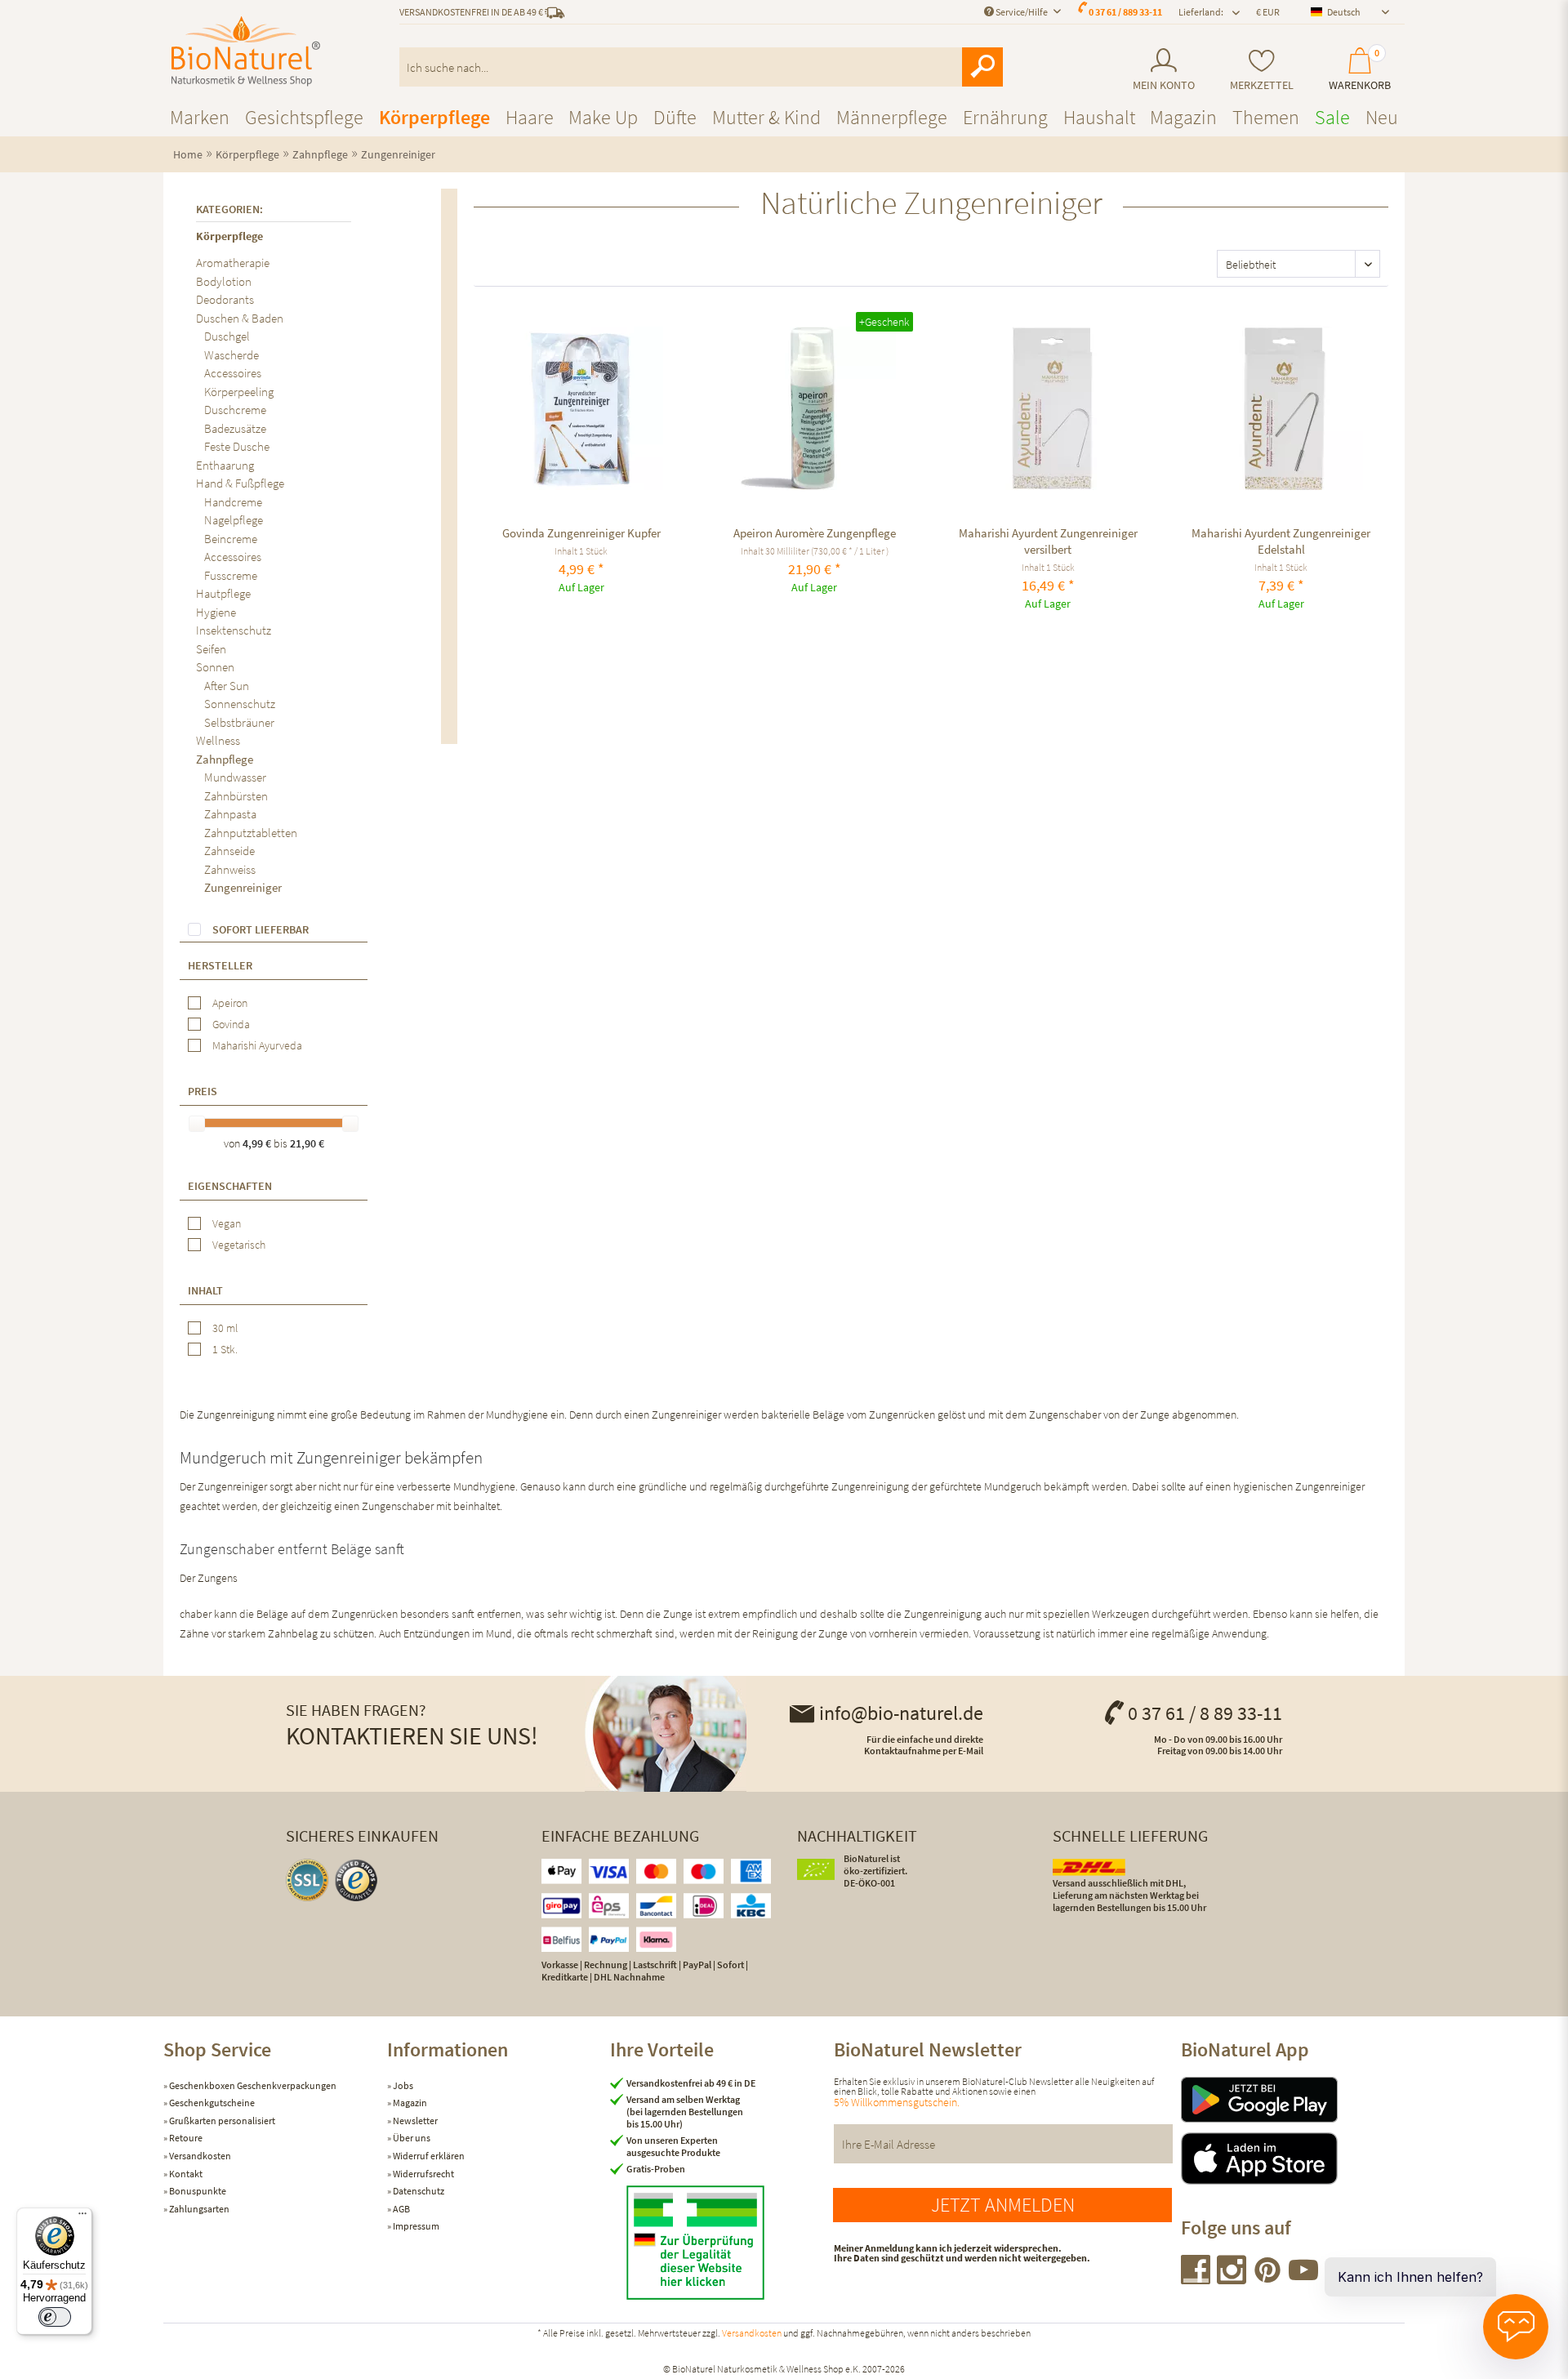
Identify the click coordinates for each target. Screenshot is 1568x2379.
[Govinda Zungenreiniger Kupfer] (581, 408)
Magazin (409, 2103)
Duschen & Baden (240, 318)
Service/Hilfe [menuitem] (1022, 12)
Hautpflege (223, 593)
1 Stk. (225, 1349)
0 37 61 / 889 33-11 (1125, 12)
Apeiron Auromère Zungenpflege (815, 533)
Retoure (185, 2138)
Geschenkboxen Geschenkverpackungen (252, 2085)
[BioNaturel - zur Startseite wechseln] (246, 51)
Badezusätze (235, 428)
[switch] (55, 2317)
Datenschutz (418, 2191)
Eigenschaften (230, 1186)
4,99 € (258, 1143)
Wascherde (232, 355)
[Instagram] (1232, 2279)
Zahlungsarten (198, 2209)
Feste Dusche (237, 446)
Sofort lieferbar (261, 929)
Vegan (227, 1223)
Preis (203, 1091)
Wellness (218, 740)
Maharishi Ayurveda (257, 1045)
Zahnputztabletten (251, 833)
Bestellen (581, 694)
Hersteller (220, 965)
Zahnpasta (230, 814)
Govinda (231, 1024)
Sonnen (215, 667)
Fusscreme (231, 575)
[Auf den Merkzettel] (505, 322)
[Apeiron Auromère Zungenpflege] (815, 408)
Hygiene (216, 612)
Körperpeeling (239, 392)
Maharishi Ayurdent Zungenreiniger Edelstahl (1281, 541)
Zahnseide (229, 851)
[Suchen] (982, 67)
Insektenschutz (234, 630)
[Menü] (82, 2217)
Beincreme (231, 539)
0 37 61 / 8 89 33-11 (1205, 1713)
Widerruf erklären (428, 2156)
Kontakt (185, 2174)
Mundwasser (235, 777)
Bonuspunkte (197, 2191)
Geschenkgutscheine (211, 2103)
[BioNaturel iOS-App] (1293, 2158)
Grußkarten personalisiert (221, 2121)
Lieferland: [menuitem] (1201, 12)
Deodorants (225, 299)
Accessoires (233, 373)
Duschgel (227, 336)
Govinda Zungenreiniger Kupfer (581, 533)
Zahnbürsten (236, 796)
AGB (401, 2209)
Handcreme (233, 502)
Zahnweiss (230, 869)
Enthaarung (225, 465)
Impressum (415, 2226)
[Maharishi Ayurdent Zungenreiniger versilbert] (1048, 408)
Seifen (211, 649)
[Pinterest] (1268, 2279)
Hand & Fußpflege (240, 483)
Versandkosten (199, 2156)
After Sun (227, 686)
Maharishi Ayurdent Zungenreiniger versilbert (1048, 541)
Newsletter (414, 2121)
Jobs (402, 2085)
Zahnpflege (225, 759)
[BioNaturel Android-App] (1293, 2100)
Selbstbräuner (239, 722)
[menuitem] (1163, 70)
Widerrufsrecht (423, 2174)
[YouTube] (1303, 2279)
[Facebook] (1196, 2279)
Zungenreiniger (243, 887)
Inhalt (205, 1290)
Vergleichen (489, 322)
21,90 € (307, 1143)
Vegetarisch (239, 1245)
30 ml (225, 1328)
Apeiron (230, 1003)
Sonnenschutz (240, 704)
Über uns (411, 2138)
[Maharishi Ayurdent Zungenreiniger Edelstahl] (1281, 408)
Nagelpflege (234, 520)
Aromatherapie (233, 263)
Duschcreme (235, 410)
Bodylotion (224, 281)
